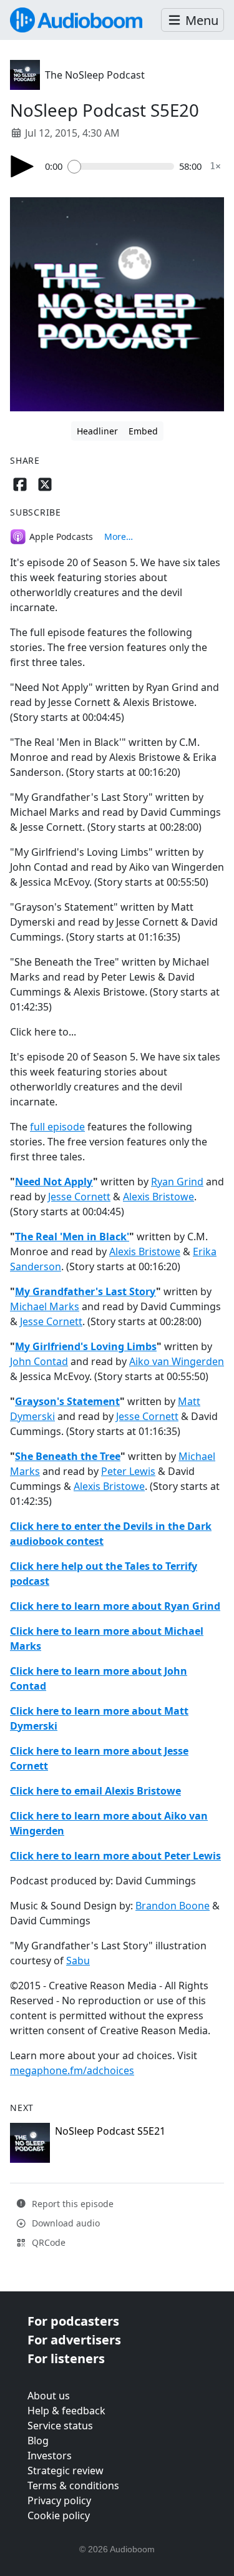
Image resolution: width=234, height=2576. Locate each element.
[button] (193, 20)
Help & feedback (66, 2411)
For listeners (66, 2358)
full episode (57, 1127)
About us (49, 2396)
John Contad (39, 1361)
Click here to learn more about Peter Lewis (115, 1856)
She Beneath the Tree (68, 1456)
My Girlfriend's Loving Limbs (86, 1346)
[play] (22, 166)
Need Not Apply (54, 1182)
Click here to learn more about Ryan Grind (115, 1606)
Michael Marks (45, 1306)
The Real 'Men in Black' (72, 1237)
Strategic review (66, 2471)
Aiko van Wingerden (177, 1361)
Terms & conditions (73, 2485)
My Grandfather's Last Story (85, 1291)
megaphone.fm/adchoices (72, 2070)
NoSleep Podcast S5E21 (110, 2131)
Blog (38, 2441)
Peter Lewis (128, 1471)
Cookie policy (59, 2515)
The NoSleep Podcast (95, 75)
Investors (50, 2456)
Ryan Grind (177, 1182)
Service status (60, 2426)
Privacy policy (59, 2500)
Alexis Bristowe (158, 1197)
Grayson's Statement (67, 1401)
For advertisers (74, 2340)
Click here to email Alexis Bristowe (95, 1791)
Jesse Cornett (79, 1197)
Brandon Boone (173, 1906)
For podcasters (73, 2321)
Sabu (78, 1961)
